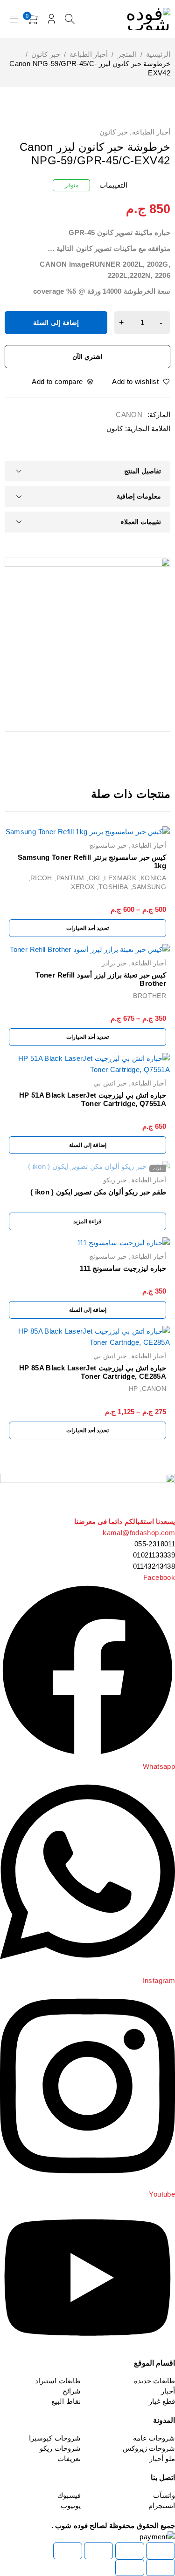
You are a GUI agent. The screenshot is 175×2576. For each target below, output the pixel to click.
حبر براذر (114, 963)
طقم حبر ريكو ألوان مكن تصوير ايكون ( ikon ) (98, 1192)
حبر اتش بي (110, 1083)
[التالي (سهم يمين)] (130, 2568)
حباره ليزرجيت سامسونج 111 (123, 1268)
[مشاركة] (98, 2551)
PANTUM (70, 878)
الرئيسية (158, 54)
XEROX (83, 887)
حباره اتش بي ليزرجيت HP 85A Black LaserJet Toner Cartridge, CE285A (93, 1372)
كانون (115, 428)
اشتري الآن (88, 357)
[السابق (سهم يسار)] (161, 2568)
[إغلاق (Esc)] (68, 2551)
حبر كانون (45, 54)
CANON (129, 415)
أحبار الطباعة (89, 54)
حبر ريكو (115, 1180)
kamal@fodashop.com (139, 1533)
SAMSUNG (149, 887)
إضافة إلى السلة (56, 323)
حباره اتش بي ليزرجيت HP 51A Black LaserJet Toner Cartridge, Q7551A (93, 1099)
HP (133, 1389)
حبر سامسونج (108, 845)
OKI (94, 878)
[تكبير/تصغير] (161, 2551)
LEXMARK (120, 878)
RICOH (41, 878)
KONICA (153, 878)
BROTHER (150, 996)
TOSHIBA (113, 887)
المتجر (127, 54)
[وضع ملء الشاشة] (130, 2551)
